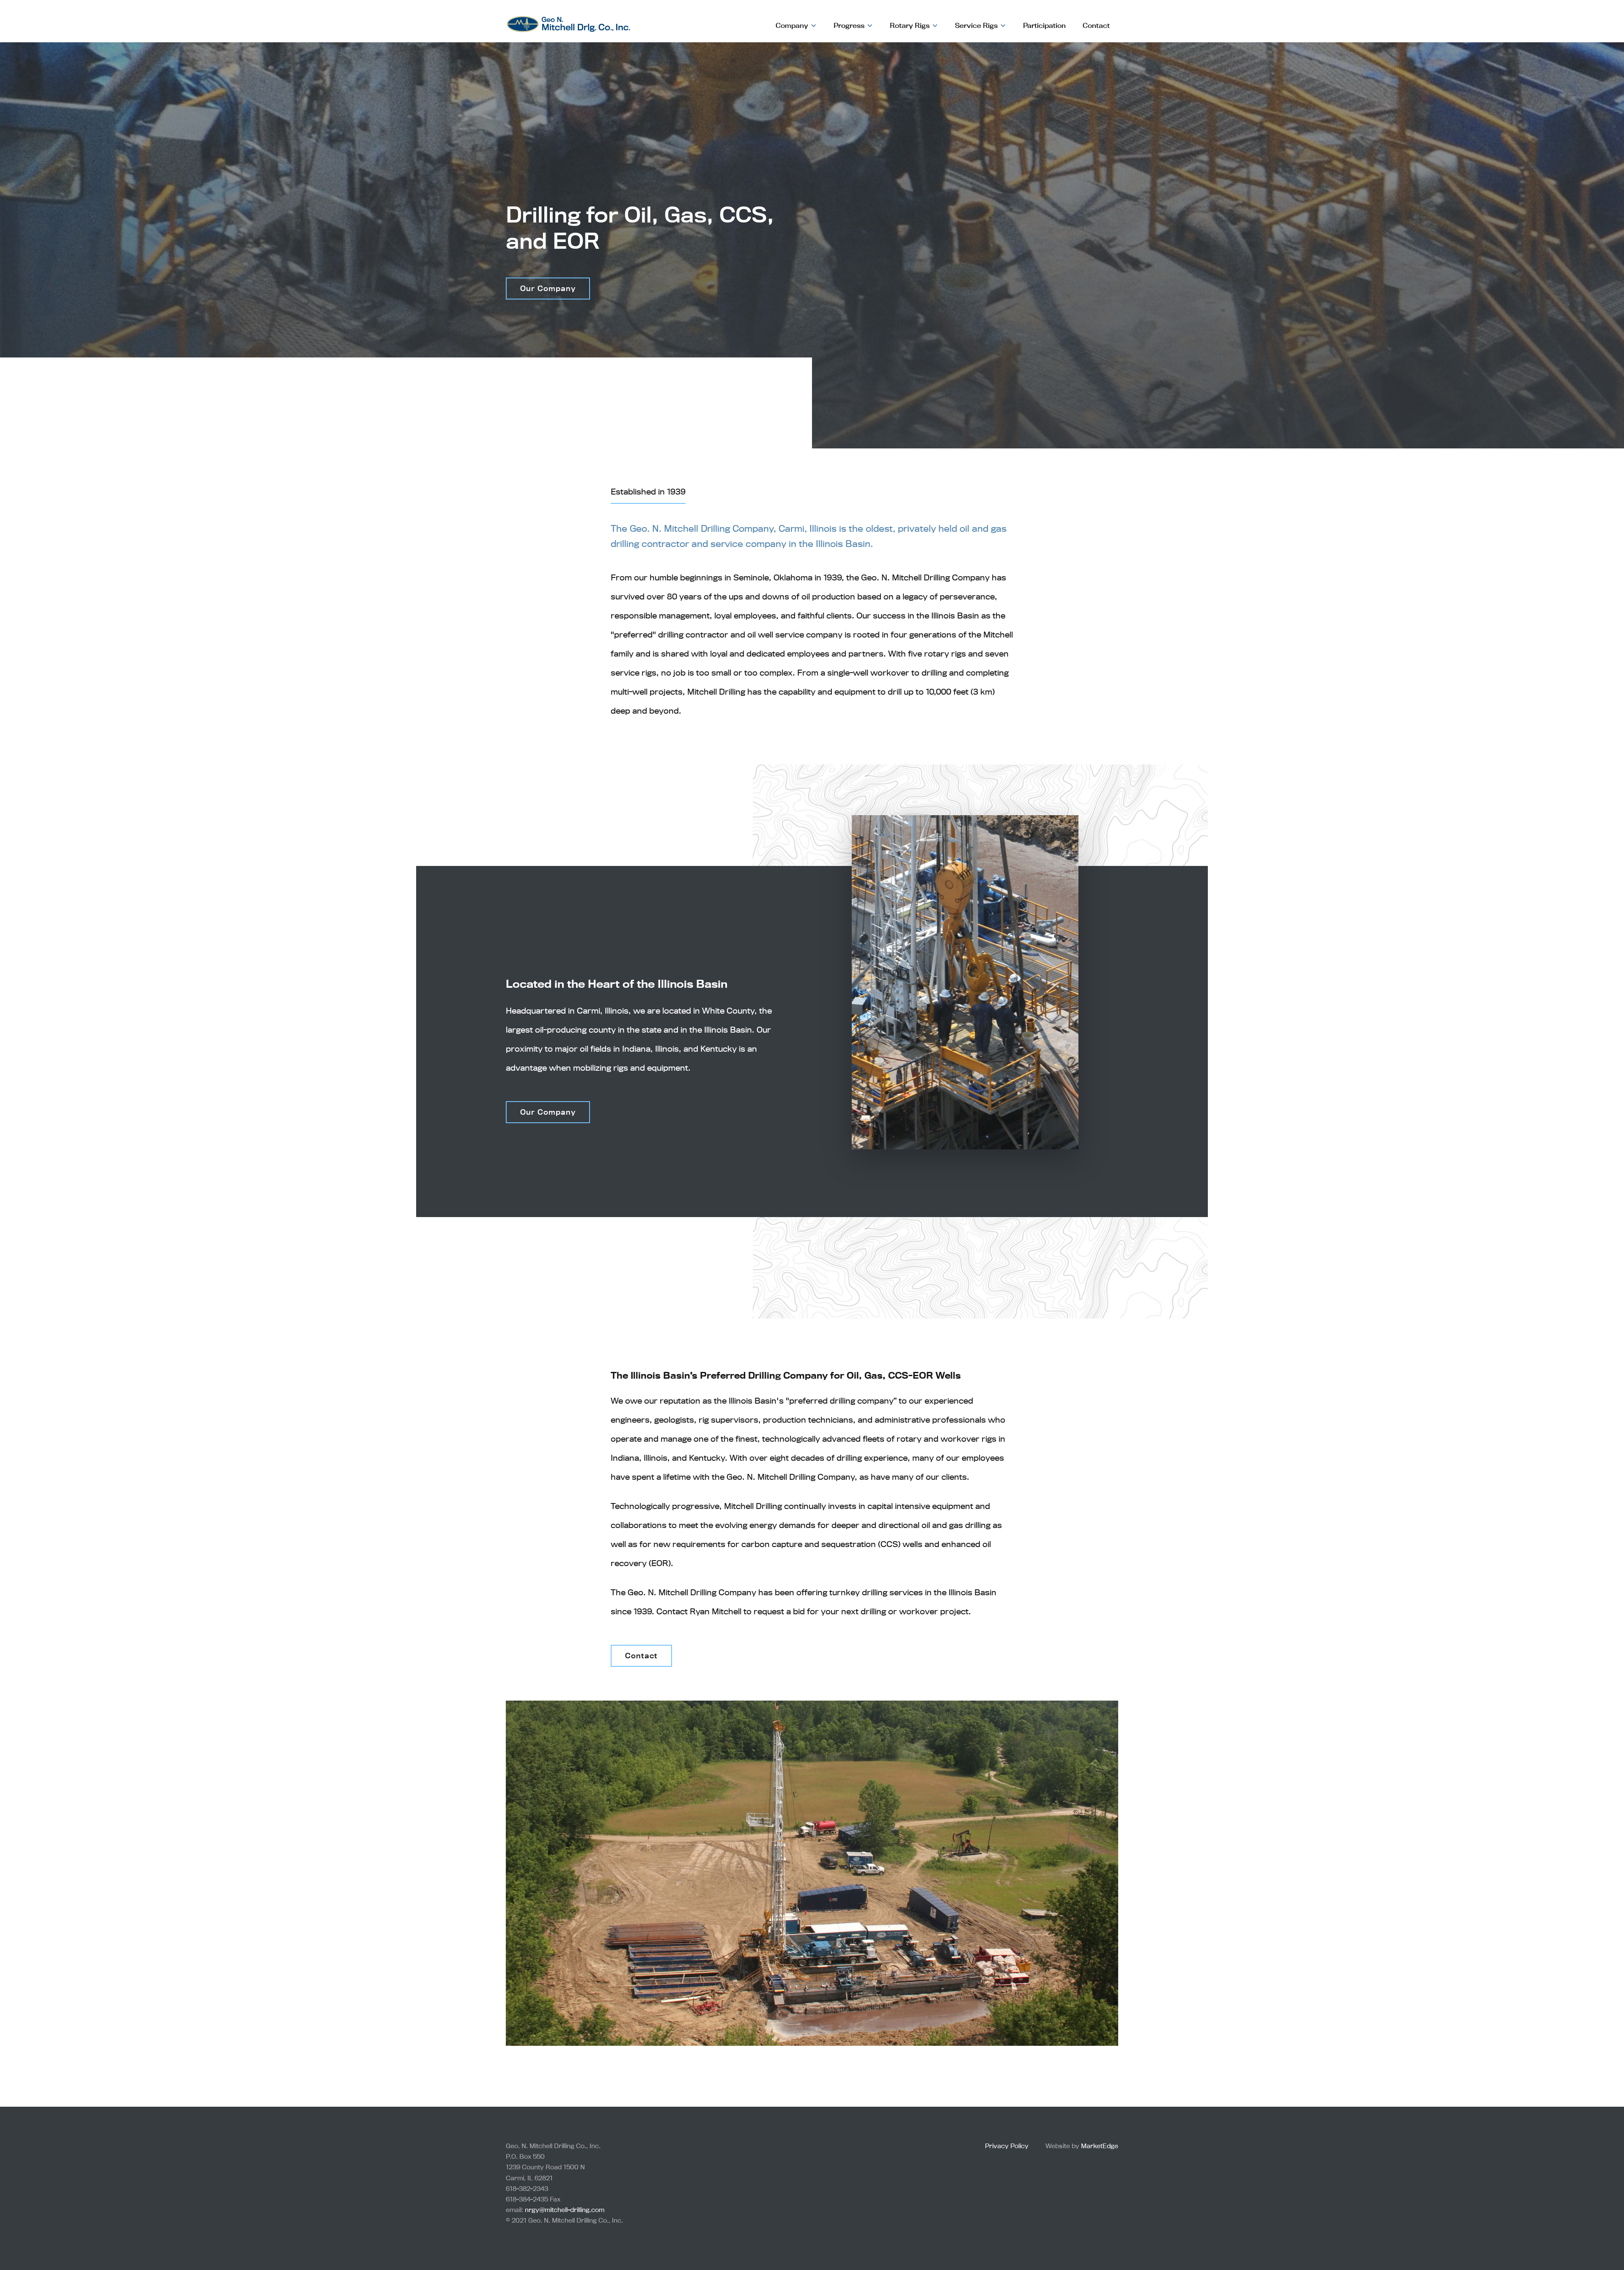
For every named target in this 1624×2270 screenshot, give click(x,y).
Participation (1044, 25)
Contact (1096, 25)
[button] (796, 25)
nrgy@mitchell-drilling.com (565, 2210)
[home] (568, 20)
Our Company (548, 1112)
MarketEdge (1100, 2146)
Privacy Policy (1007, 2146)
